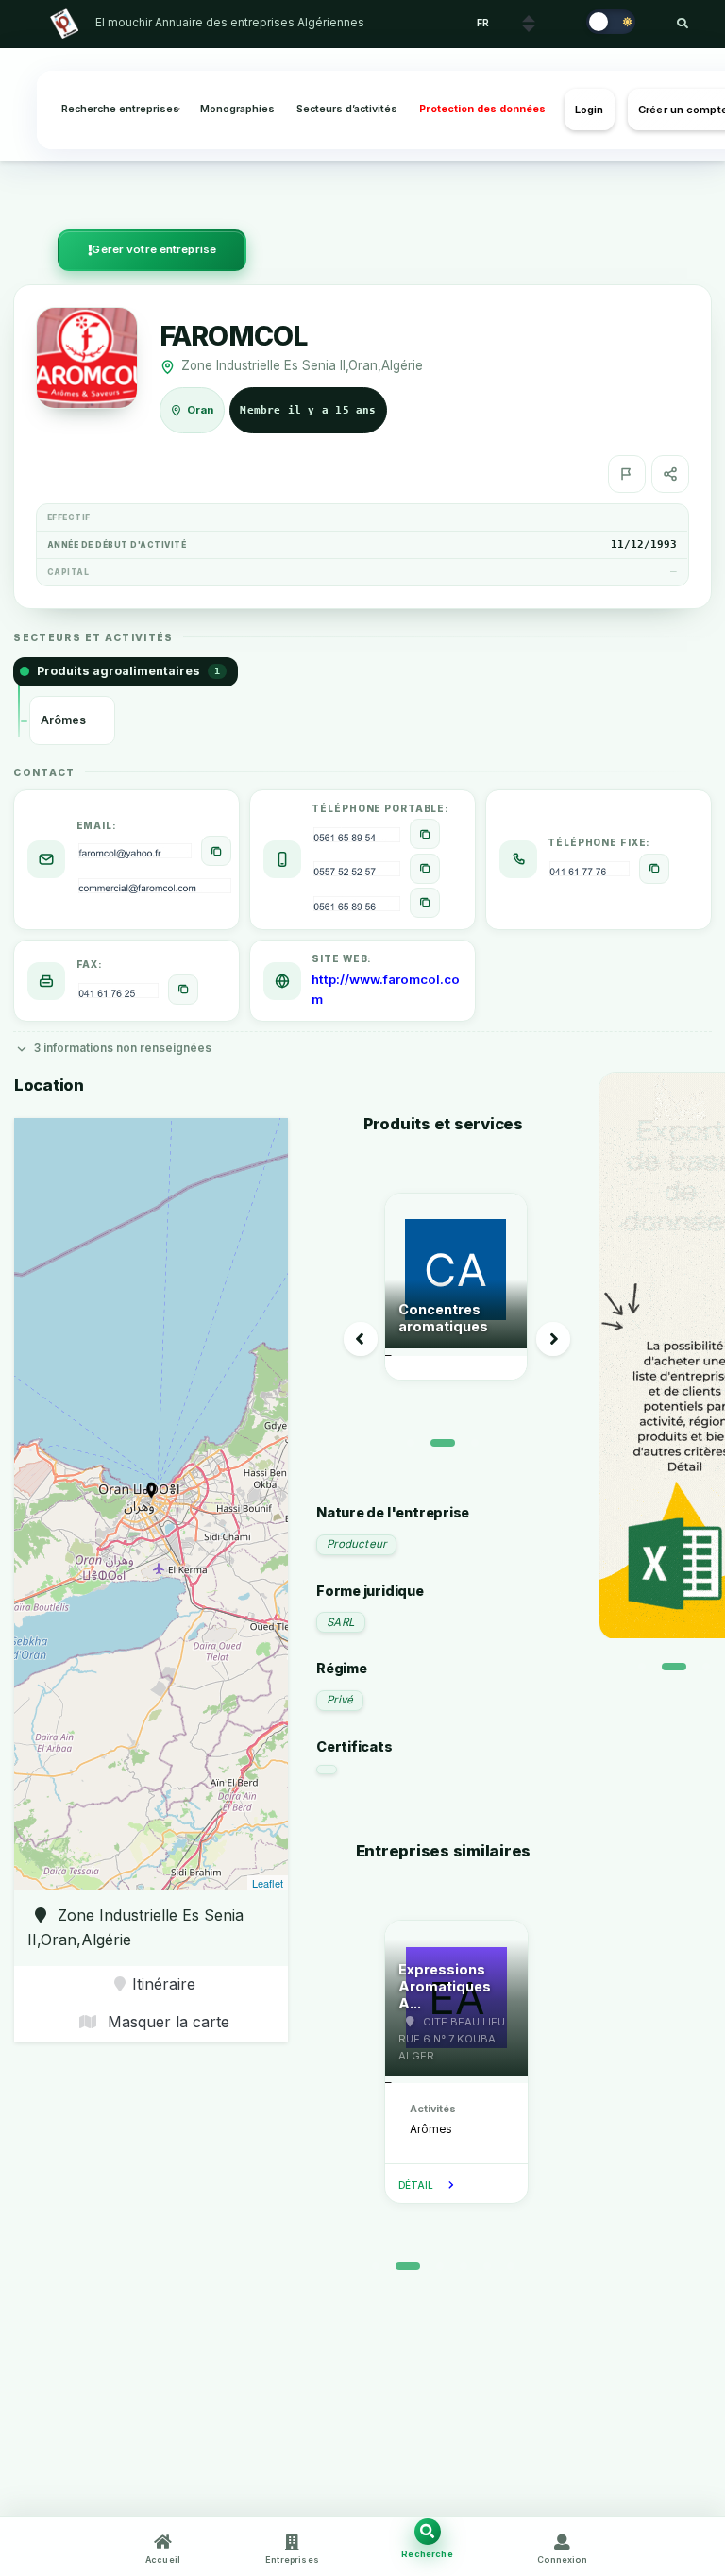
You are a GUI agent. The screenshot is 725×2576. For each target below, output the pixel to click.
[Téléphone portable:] (425, 834)
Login (590, 110)
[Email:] (216, 851)
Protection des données (482, 109)
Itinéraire (164, 1984)
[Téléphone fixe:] (654, 869)
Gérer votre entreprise (154, 249)
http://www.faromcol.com (386, 989)
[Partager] (670, 474)
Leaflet (268, 1883)
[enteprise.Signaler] (627, 474)
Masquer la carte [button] (166, 2022)
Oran (200, 410)
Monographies (237, 109)
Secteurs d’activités (347, 109)
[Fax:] (183, 990)
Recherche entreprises (120, 109)
